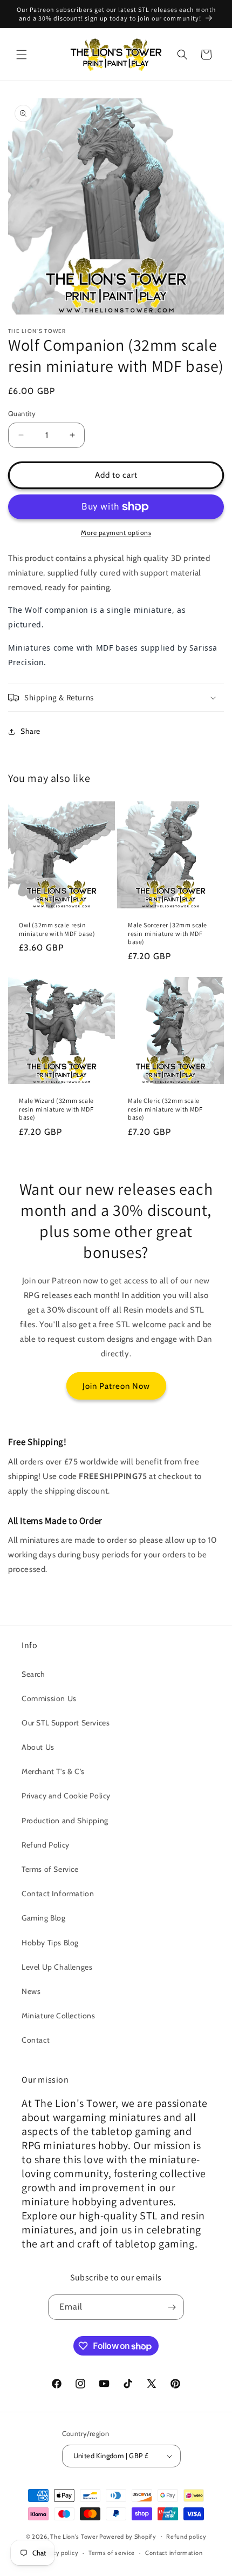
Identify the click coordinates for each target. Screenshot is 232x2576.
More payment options (116, 533)
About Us (38, 1747)
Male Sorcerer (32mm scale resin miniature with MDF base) (168, 933)
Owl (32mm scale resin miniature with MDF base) (57, 929)
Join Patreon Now (116, 1386)
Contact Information (58, 1893)
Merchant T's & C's (53, 1771)
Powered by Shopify (128, 2536)
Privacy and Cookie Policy (66, 1796)
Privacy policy (59, 2553)
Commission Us (49, 1698)
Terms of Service (50, 1869)
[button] (22, 55)
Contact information (174, 2553)
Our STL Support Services (66, 1723)
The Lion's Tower (74, 2536)
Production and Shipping (65, 1821)
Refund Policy (46, 1845)
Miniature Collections (59, 2016)
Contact (36, 2040)
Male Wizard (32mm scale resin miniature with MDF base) (56, 1109)
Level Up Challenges (57, 1967)
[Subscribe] (172, 2307)
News (31, 1991)
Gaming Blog (44, 1918)
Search (33, 1674)
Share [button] (30, 731)
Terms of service (112, 2553)
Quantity (22, 413)
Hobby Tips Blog (50, 1943)
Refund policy (186, 2537)
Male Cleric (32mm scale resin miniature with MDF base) (165, 1109)
